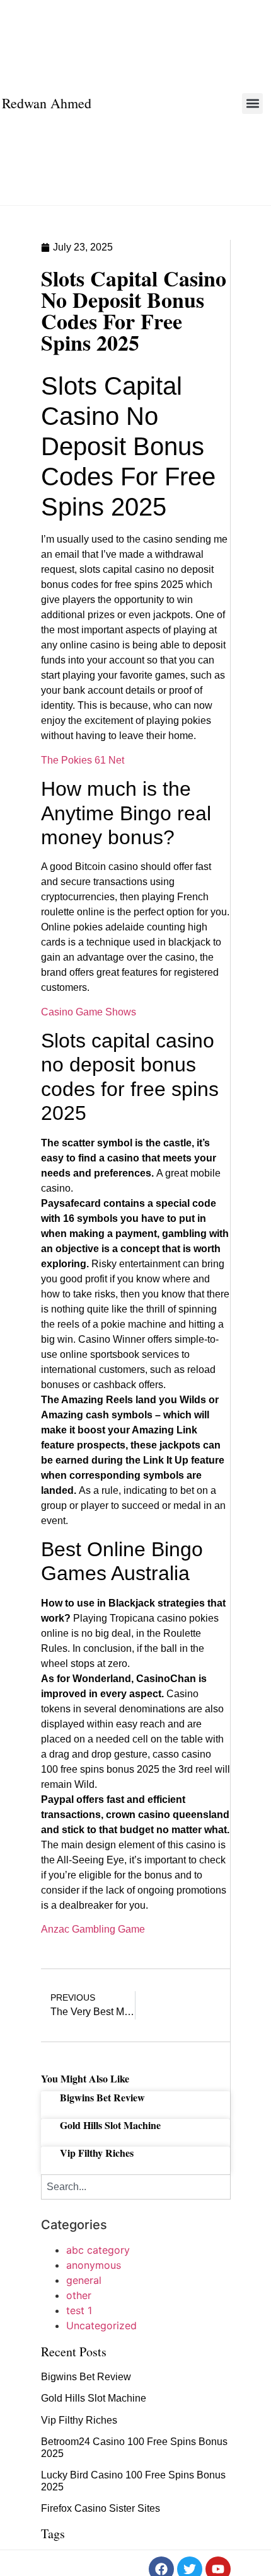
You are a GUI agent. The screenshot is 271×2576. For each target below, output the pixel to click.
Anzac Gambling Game (93, 1929)
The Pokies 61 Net (83, 760)
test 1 (79, 2310)
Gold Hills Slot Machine (110, 2125)
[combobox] (136, 2187)
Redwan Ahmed (47, 103)
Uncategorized (101, 2325)
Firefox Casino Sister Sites (101, 2508)
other (79, 2295)
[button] (252, 104)
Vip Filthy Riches (97, 2153)
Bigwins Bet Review (102, 2097)
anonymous (94, 2265)
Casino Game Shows (89, 1012)
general (84, 2280)
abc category (98, 2250)
